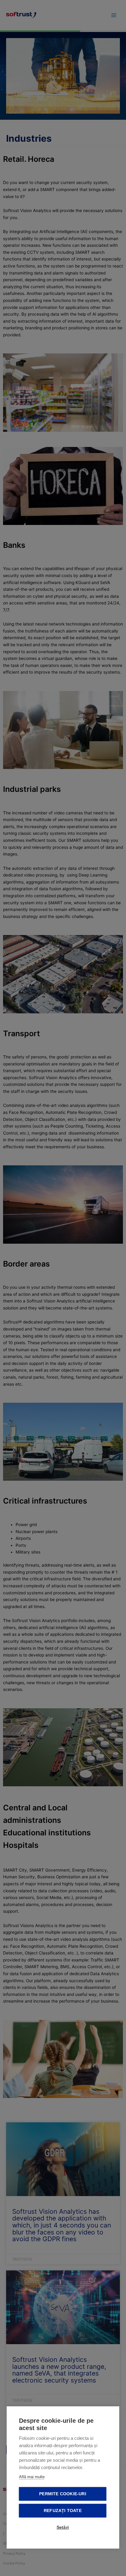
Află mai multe (32, 2477)
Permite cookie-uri (63, 2494)
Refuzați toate (63, 2511)
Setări (63, 2527)
